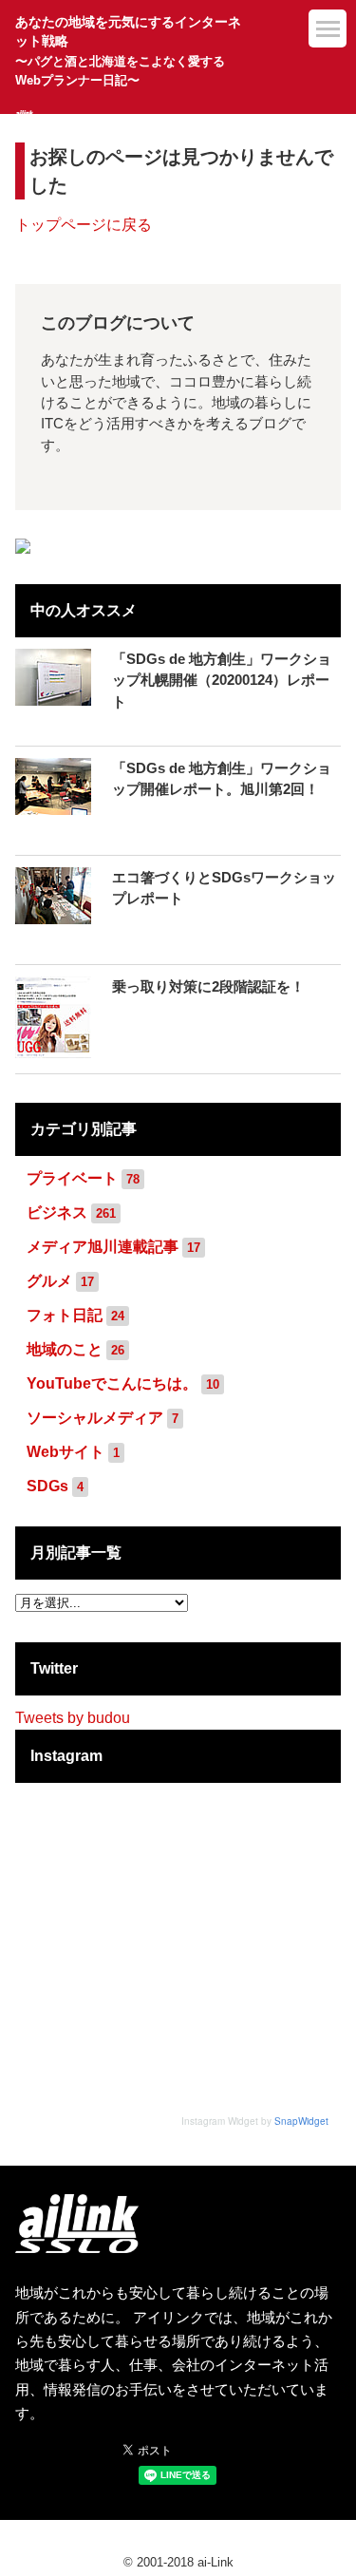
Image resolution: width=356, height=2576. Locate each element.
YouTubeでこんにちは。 (112, 1383)
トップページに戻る (84, 225)
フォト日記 (65, 1315)
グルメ (49, 1281)
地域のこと (65, 1349)
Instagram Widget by (255, 2121)
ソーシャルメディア (95, 1418)
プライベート (72, 1178)
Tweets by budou (73, 1718)
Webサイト (66, 1452)
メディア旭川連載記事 (103, 1247)
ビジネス (57, 1212)
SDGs (47, 1486)
